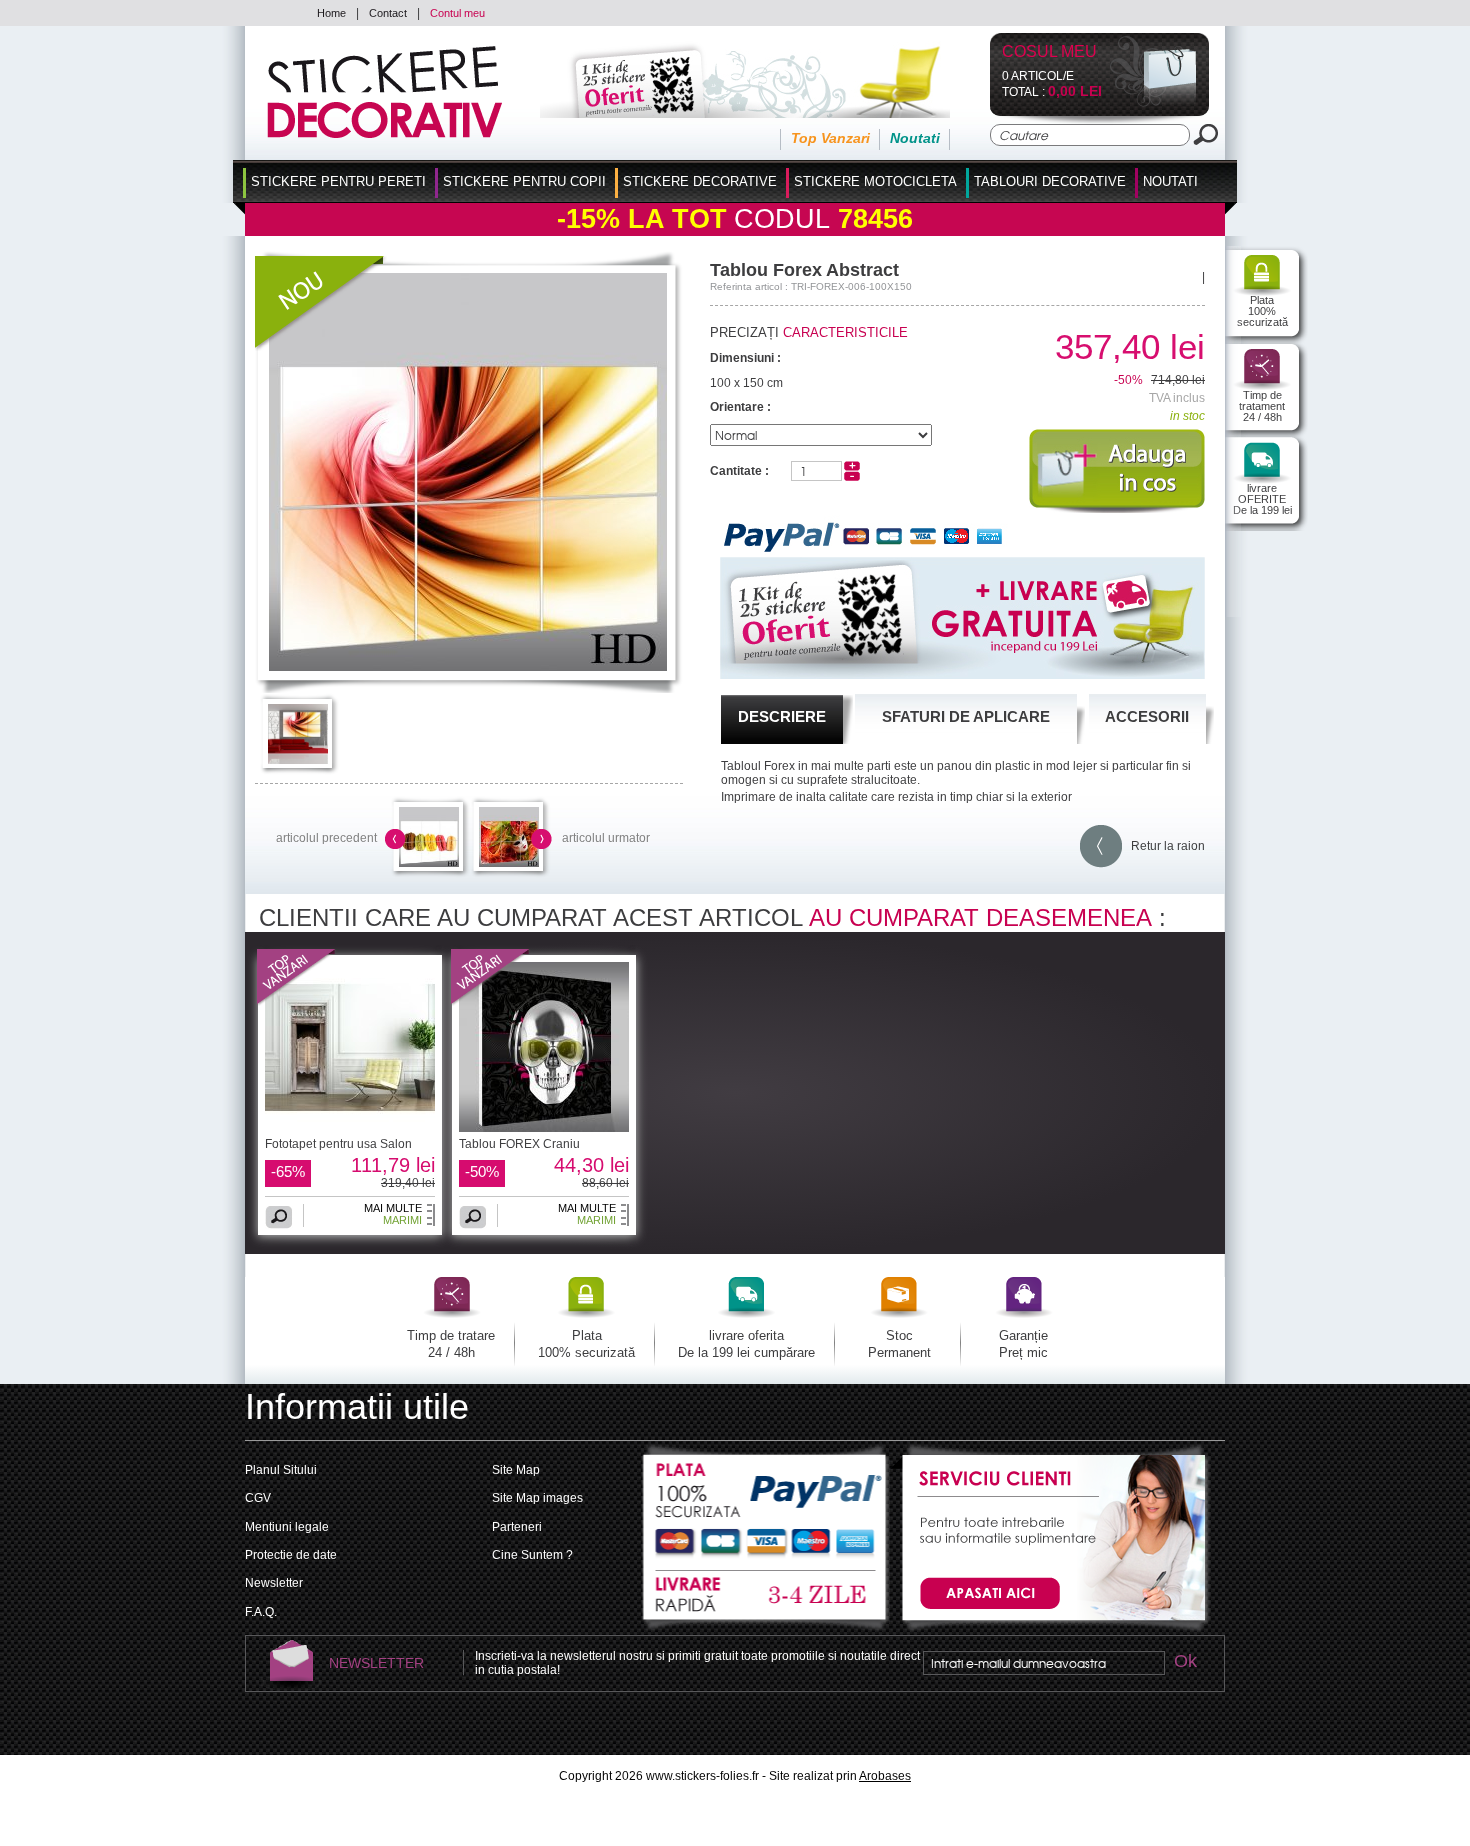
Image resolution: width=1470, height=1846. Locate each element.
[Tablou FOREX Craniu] (491, 1002)
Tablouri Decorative (1050, 181)
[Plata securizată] (766, 1500)
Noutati (915, 138)
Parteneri (517, 1527)
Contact (388, 13)
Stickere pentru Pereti (338, 181)
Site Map (516, 1470)
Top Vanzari (830, 138)
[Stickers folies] (384, 134)
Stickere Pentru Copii (524, 181)
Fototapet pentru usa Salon (338, 1144)
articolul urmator (606, 838)
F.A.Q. (261, 1612)
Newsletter (274, 1583)
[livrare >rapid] (766, 1596)
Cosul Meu (1049, 52)
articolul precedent (326, 838)
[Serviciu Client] (1051, 1631)
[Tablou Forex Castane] (429, 863)
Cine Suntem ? (532, 1555)
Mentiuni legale (287, 1527)
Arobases (885, 1776)
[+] (852, 467)
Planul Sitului (281, 1470)
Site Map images (537, 1498)
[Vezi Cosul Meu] (1153, 103)
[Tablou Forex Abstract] (468, 667)
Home (331, 13)
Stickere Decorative (700, 181)
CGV (258, 1498)
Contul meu (457, 13)
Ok (1185, 1662)
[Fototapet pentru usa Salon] (297, 1002)
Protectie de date (291, 1555)
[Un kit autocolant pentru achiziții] (717, 114)
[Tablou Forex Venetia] (509, 863)
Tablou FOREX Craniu (519, 1144)
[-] (852, 477)
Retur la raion (1163, 846)
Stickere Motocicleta (875, 181)
